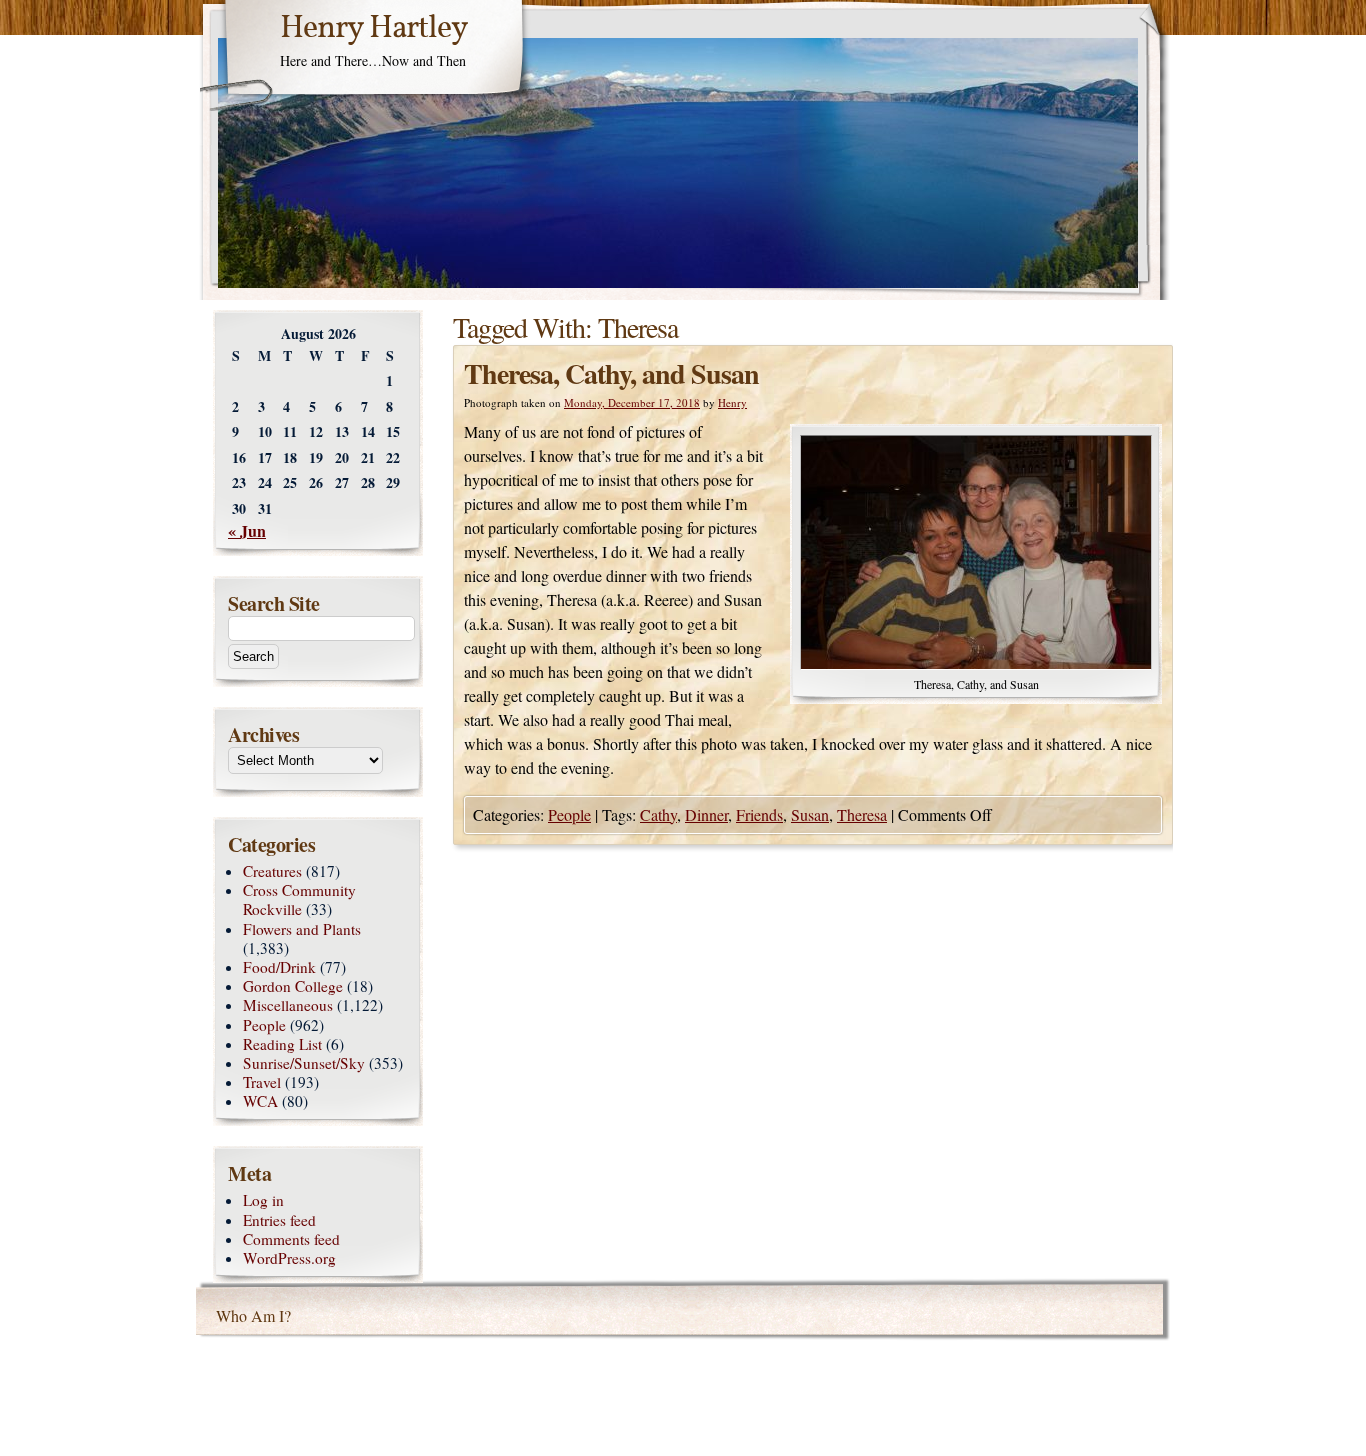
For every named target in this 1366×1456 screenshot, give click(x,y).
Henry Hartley (374, 29)
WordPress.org (289, 1258)
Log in (263, 1200)
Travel (262, 1082)
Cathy (658, 814)
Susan (810, 814)
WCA (260, 1101)
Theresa (862, 814)
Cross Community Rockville (299, 899)
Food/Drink (279, 967)
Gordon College (293, 986)
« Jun (247, 530)
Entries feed (279, 1220)
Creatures (272, 871)
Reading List (282, 1044)
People (569, 814)
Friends (759, 814)
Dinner (706, 814)
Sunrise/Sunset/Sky (304, 1063)
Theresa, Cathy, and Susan (611, 373)
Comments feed (291, 1239)
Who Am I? (253, 1315)
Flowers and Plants (302, 929)
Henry (732, 402)
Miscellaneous (288, 1005)
